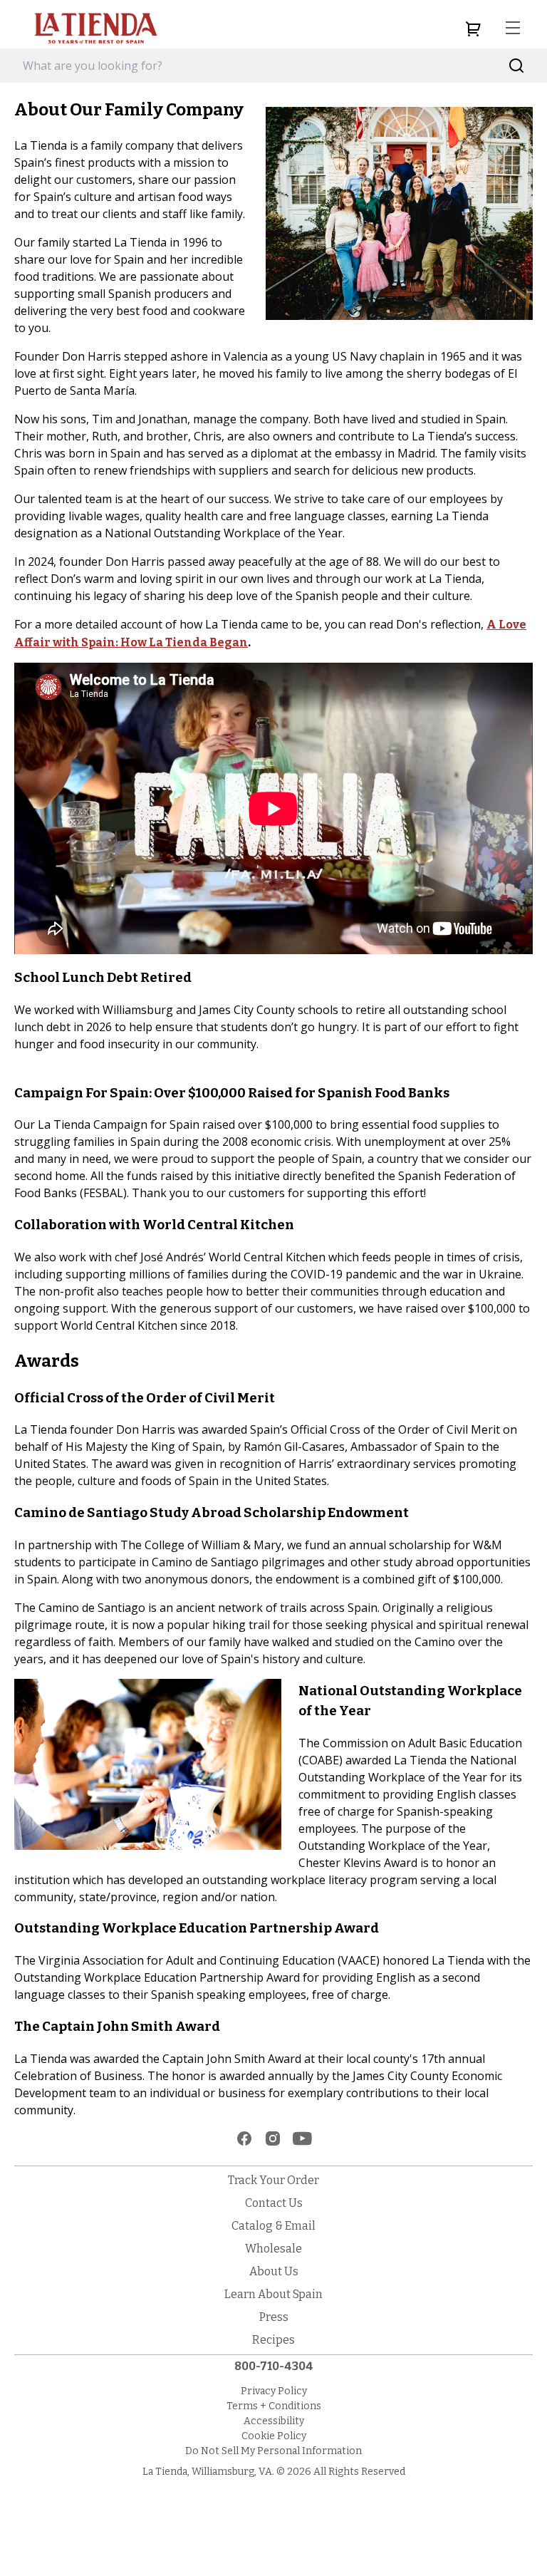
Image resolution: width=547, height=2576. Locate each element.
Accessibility (274, 2421)
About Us (274, 2271)
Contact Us (274, 2203)
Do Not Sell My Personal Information (273, 2451)
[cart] (473, 29)
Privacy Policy (274, 2391)
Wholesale (273, 2249)
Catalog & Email (273, 2226)
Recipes (273, 2340)
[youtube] (302, 2138)
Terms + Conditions (274, 2406)
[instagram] (273, 2138)
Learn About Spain (273, 2294)
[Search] (517, 66)
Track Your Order (273, 2180)
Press (274, 2317)
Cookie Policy (274, 2436)
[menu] (513, 29)
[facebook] (244, 2138)
